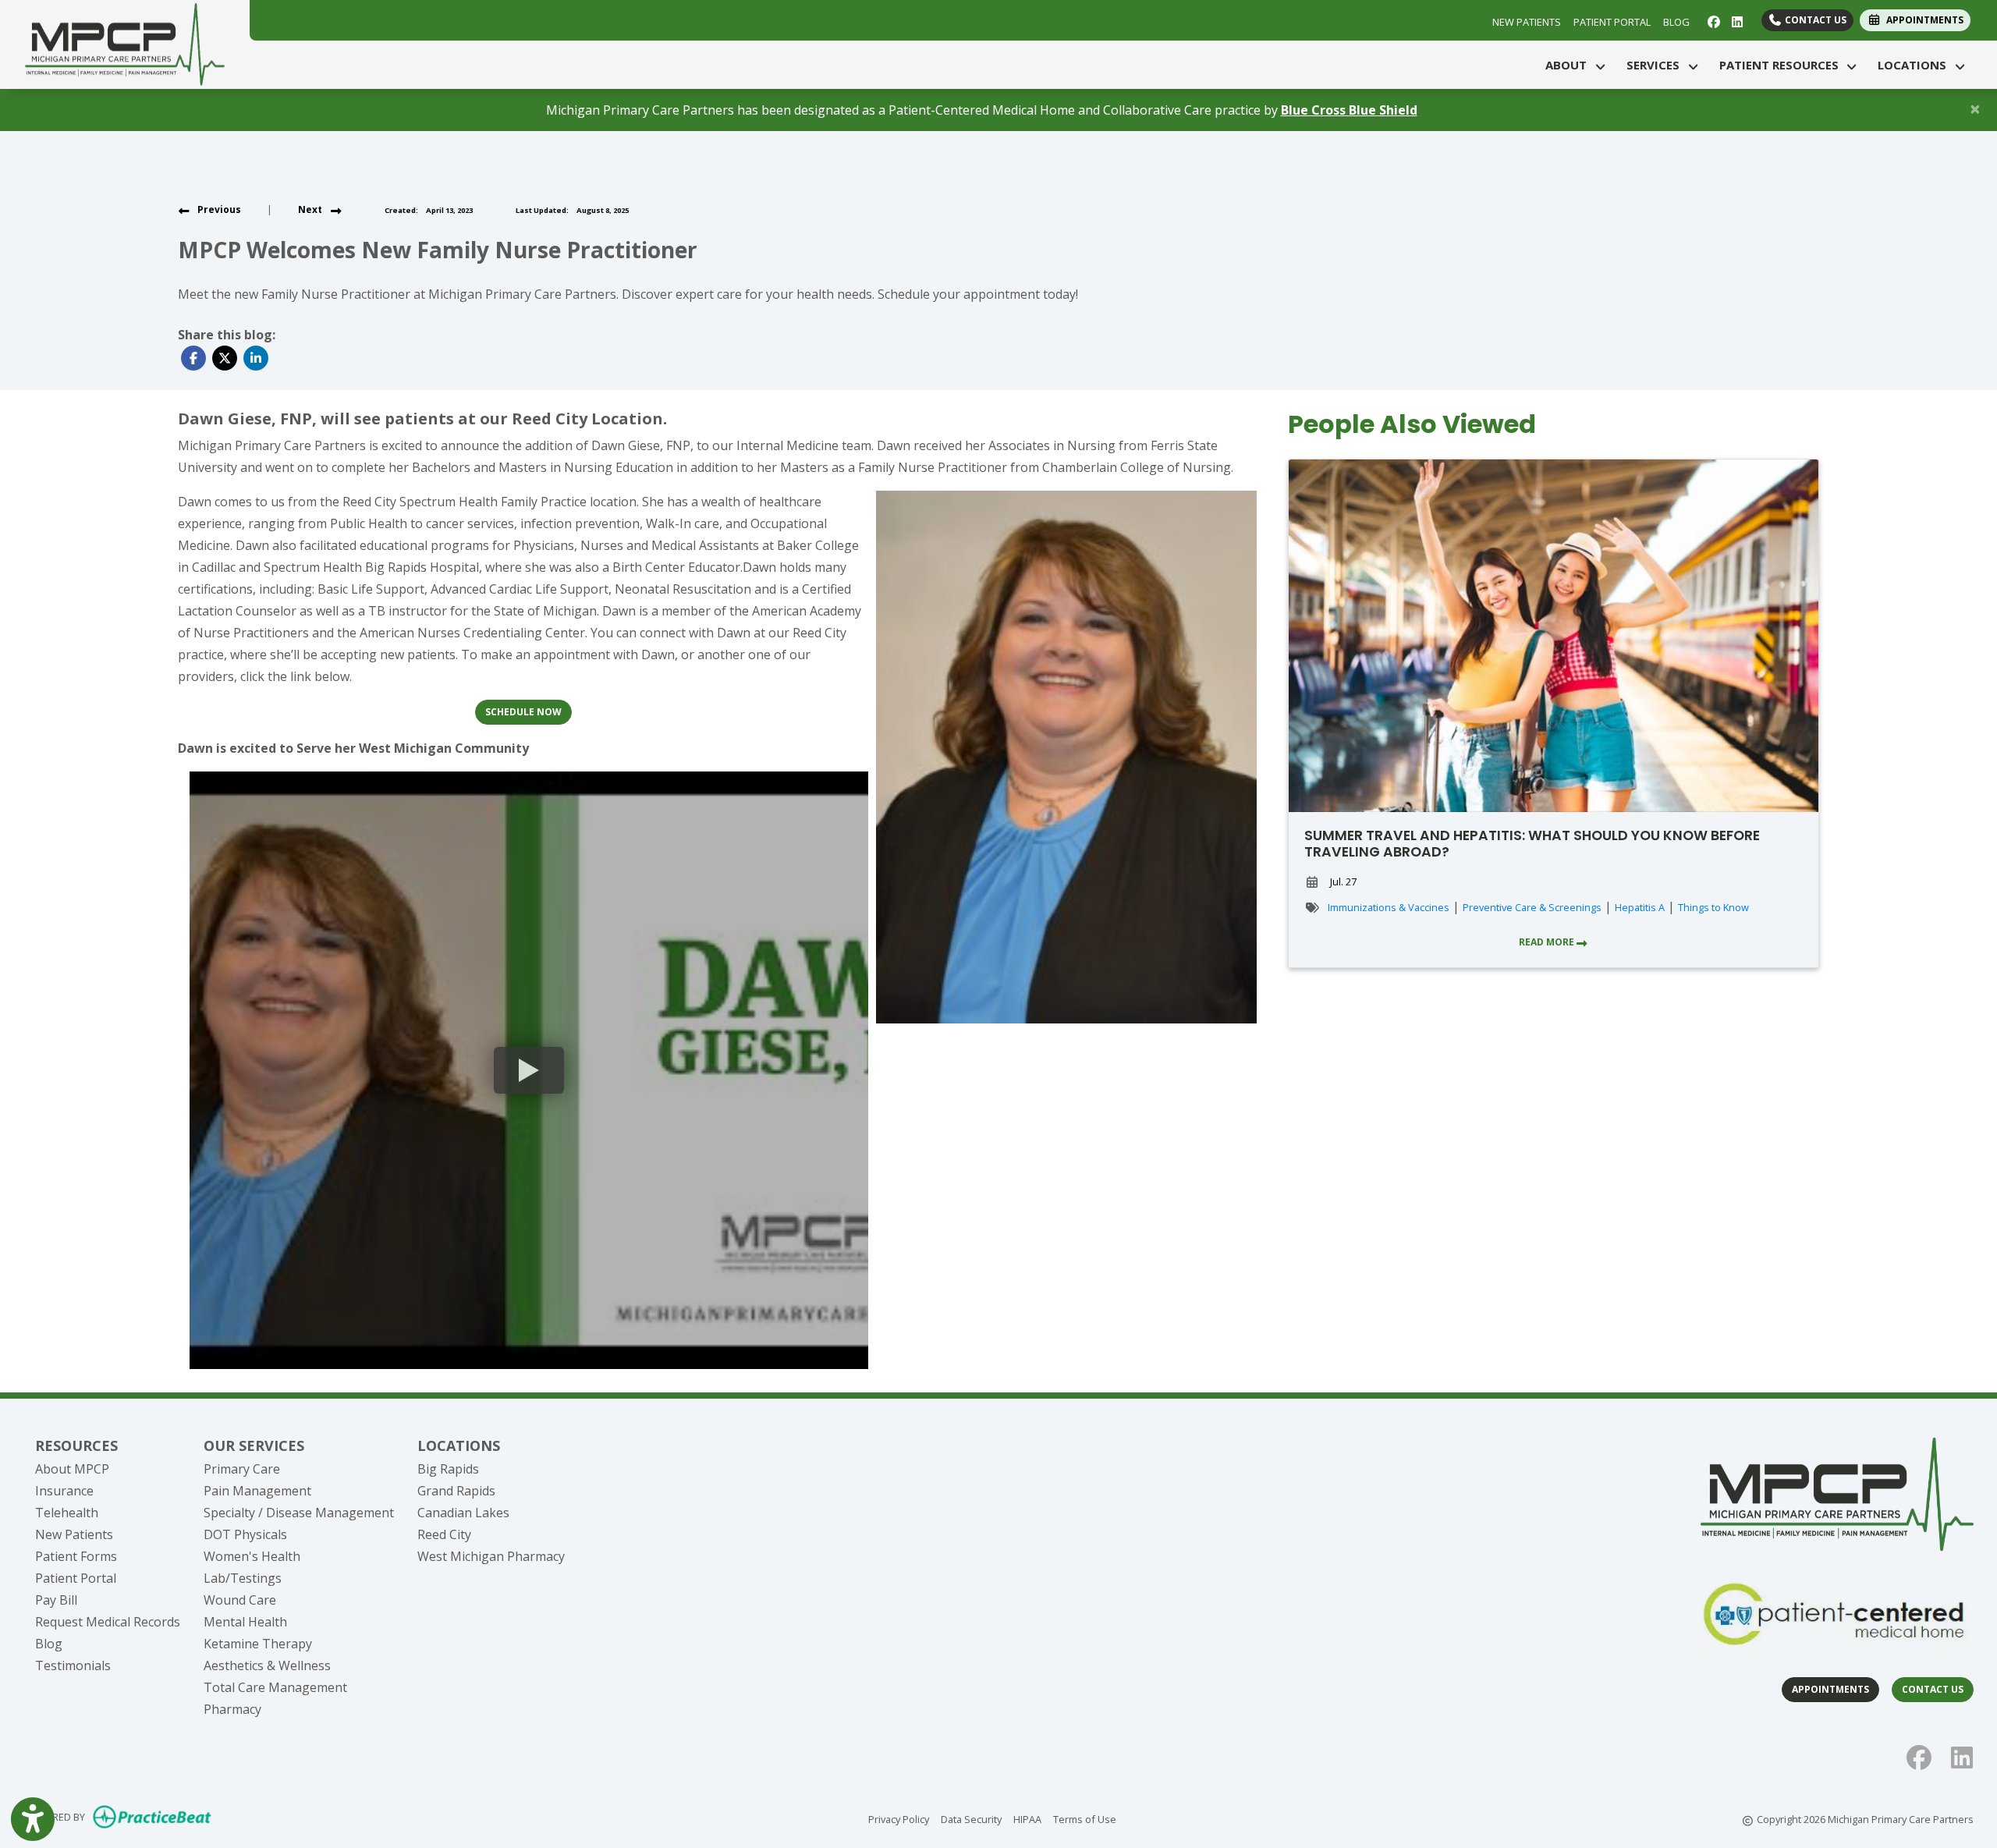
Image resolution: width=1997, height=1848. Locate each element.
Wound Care (240, 1600)
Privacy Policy (899, 1819)
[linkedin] (1735, 20)
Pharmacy (232, 1709)
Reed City (444, 1534)
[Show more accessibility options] (33, 1819)
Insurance (64, 1491)
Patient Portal (76, 1578)
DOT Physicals (245, 1534)
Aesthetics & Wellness (267, 1665)
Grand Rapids (456, 1491)
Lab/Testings (243, 1578)
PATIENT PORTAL (1612, 22)
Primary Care (242, 1469)
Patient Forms (76, 1556)
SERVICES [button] (1656, 65)
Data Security (971, 1819)
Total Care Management (275, 1687)
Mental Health (245, 1622)
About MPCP (72, 1469)
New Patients (74, 1534)
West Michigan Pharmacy (491, 1556)
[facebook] (1712, 20)
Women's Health (252, 1556)
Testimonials (73, 1665)
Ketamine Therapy (258, 1644)
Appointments (1830, 1689)
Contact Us (1814, 20)
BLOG (1676, 22)
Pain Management (257, 1491)
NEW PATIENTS (1527, 22)
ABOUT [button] (1569, 65)
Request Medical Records (108, 1622)
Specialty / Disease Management (299, 1513)
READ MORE (1548, 942)
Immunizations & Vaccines (1389, 907)
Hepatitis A (1640, 907)
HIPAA (1027, 1819)
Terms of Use (1085, 1819)
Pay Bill (56, 1600)
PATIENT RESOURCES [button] (1782, 65)
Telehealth (67, 1513)
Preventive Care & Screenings (1532, 907)
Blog (49, 1644)
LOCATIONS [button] (1915, 65)
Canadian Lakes (463, 1513)
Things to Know (1713, 907)
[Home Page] (125, 43)
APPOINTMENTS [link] (1923, 20)
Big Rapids (448, 1469)
